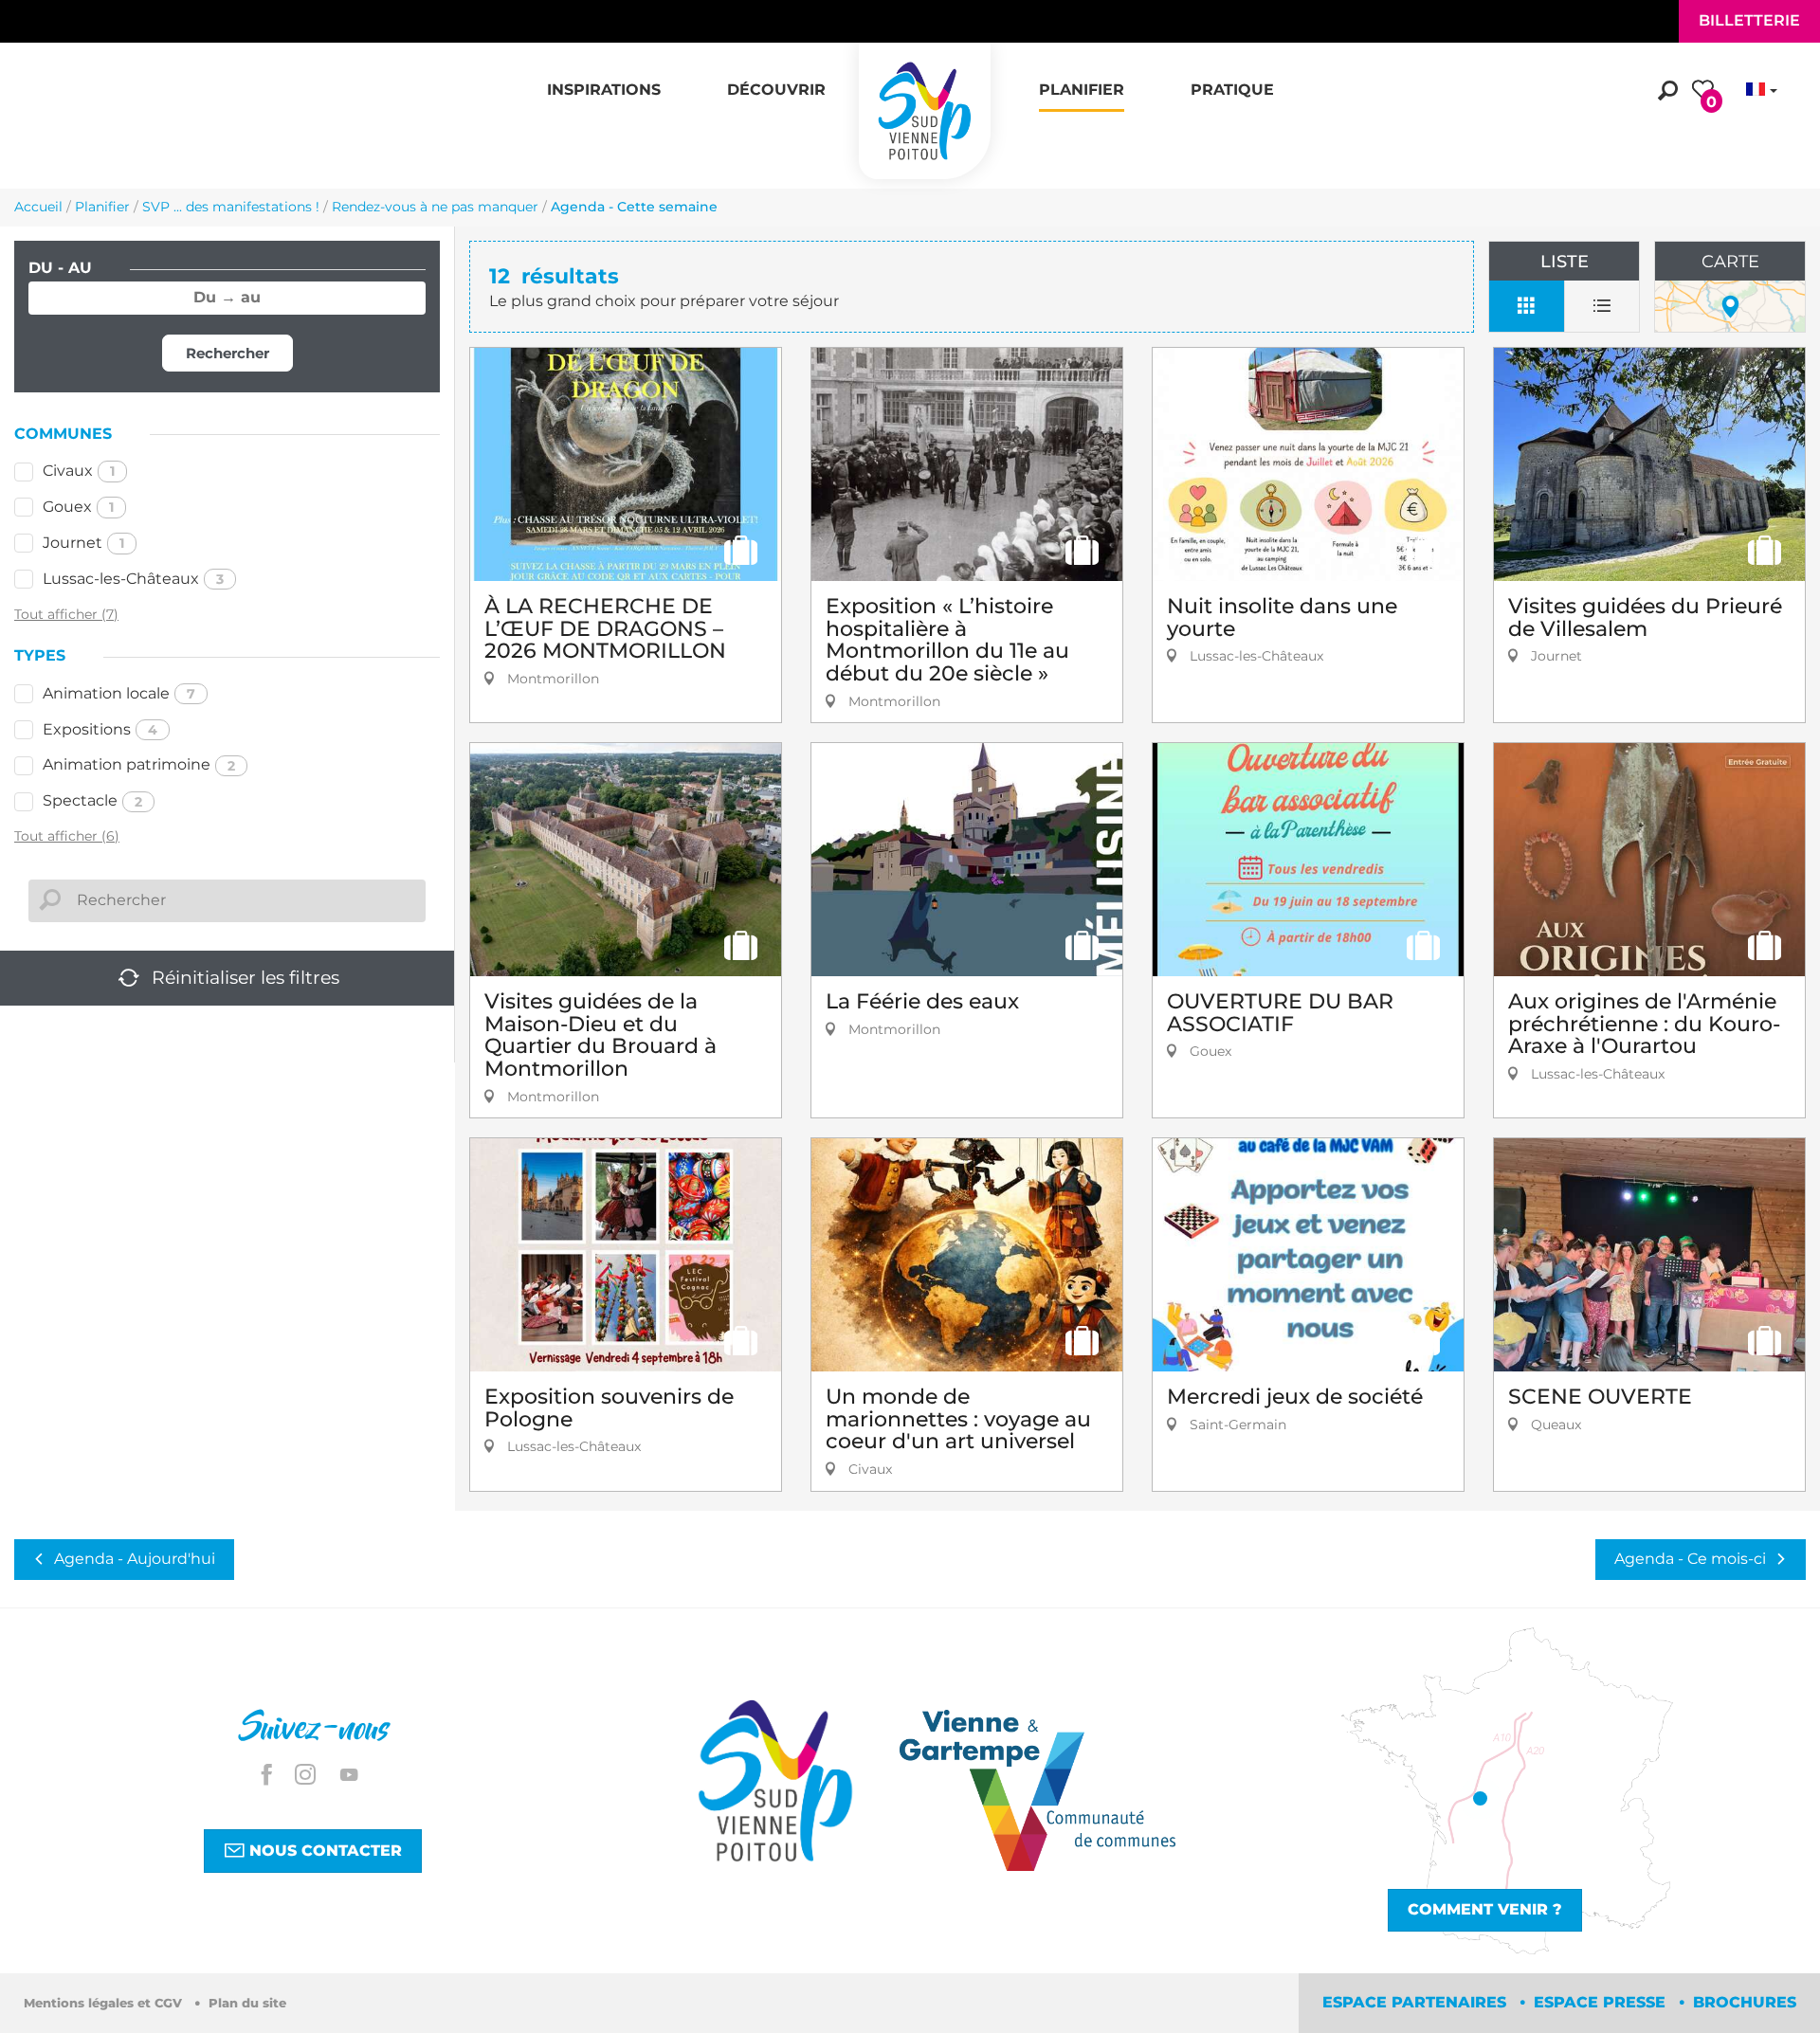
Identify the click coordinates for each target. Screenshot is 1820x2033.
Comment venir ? (1485, 1909)
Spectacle (92, 800)
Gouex (78, 507)
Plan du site (247, 2003)
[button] (604, 80)
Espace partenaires (1417, 2002)
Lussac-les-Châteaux (133, 579)
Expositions (100, 729)
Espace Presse (1602, 2002)
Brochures (1745, 2002)
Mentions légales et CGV (105, 2003)
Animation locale (119, 693)
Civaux (79, 471)
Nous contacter (323, 1851)
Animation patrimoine (139, 764)
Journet (83, 543)
